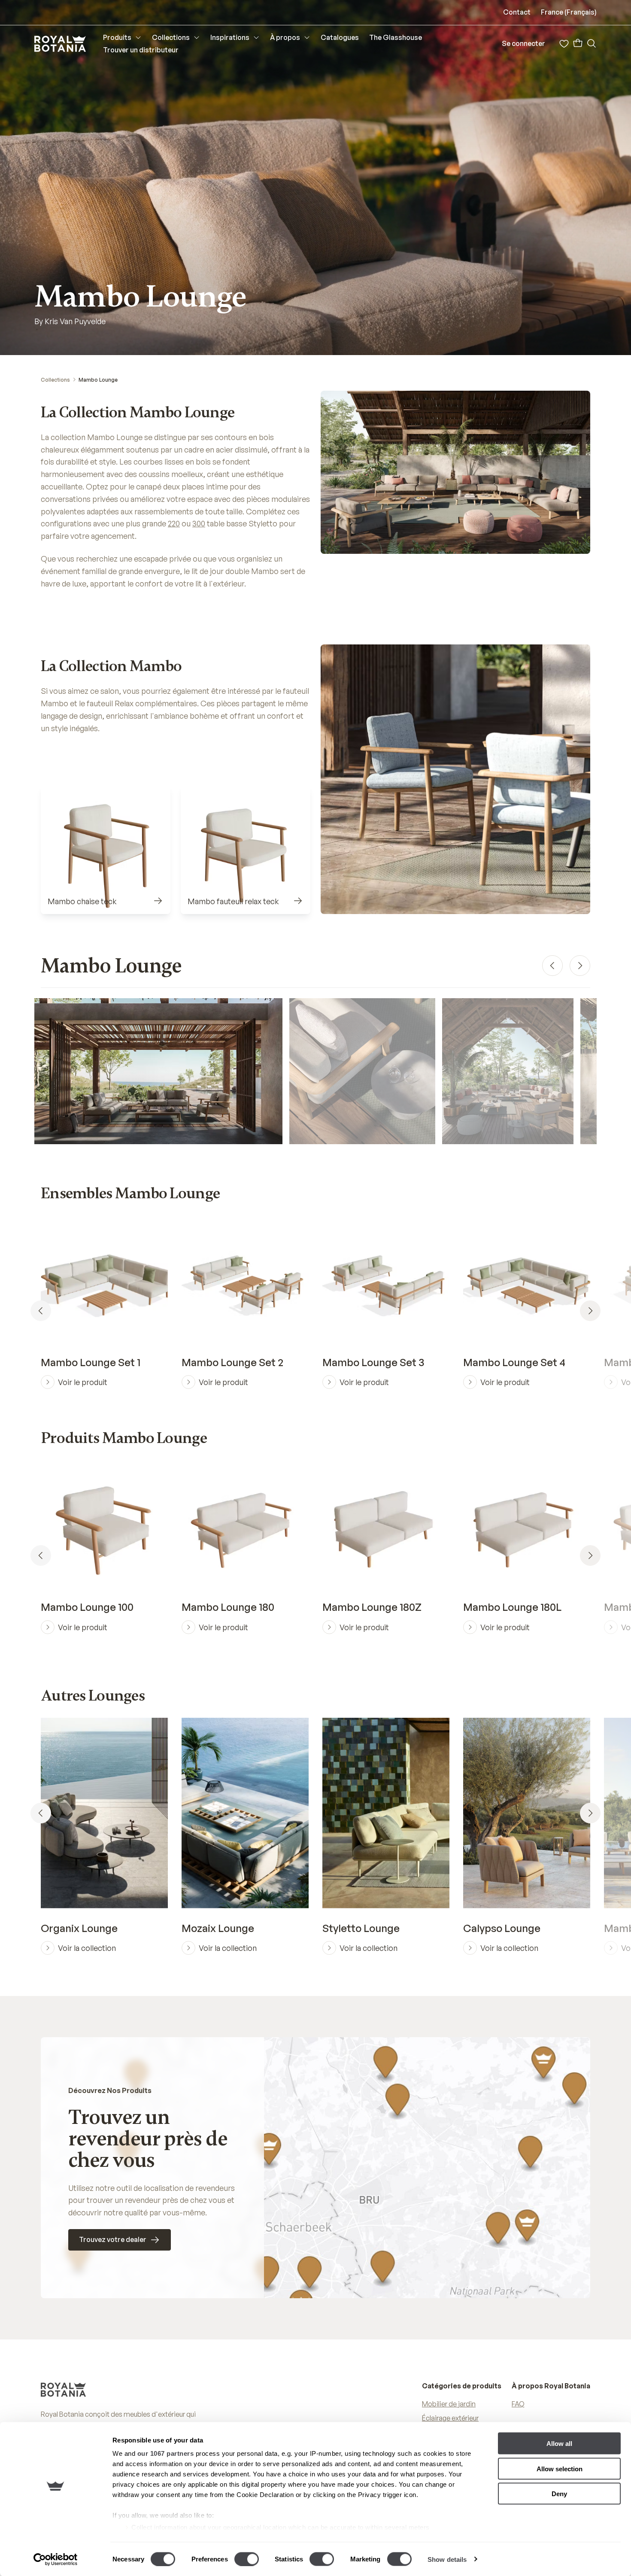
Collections (55, 380)
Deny (559, 2494)
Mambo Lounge (98, 380)
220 (174, 523)
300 (199, 523)
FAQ (518, 2404)
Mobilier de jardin (449, 2404)
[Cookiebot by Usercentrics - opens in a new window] (56, 2559)
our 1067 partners (166, 2453)
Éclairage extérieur (450, 2418)
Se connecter (523, 43)
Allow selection (560, 2468)
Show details (447, 2559)
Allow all (559, 2444)
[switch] (247, 2559)
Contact (517, 12)
